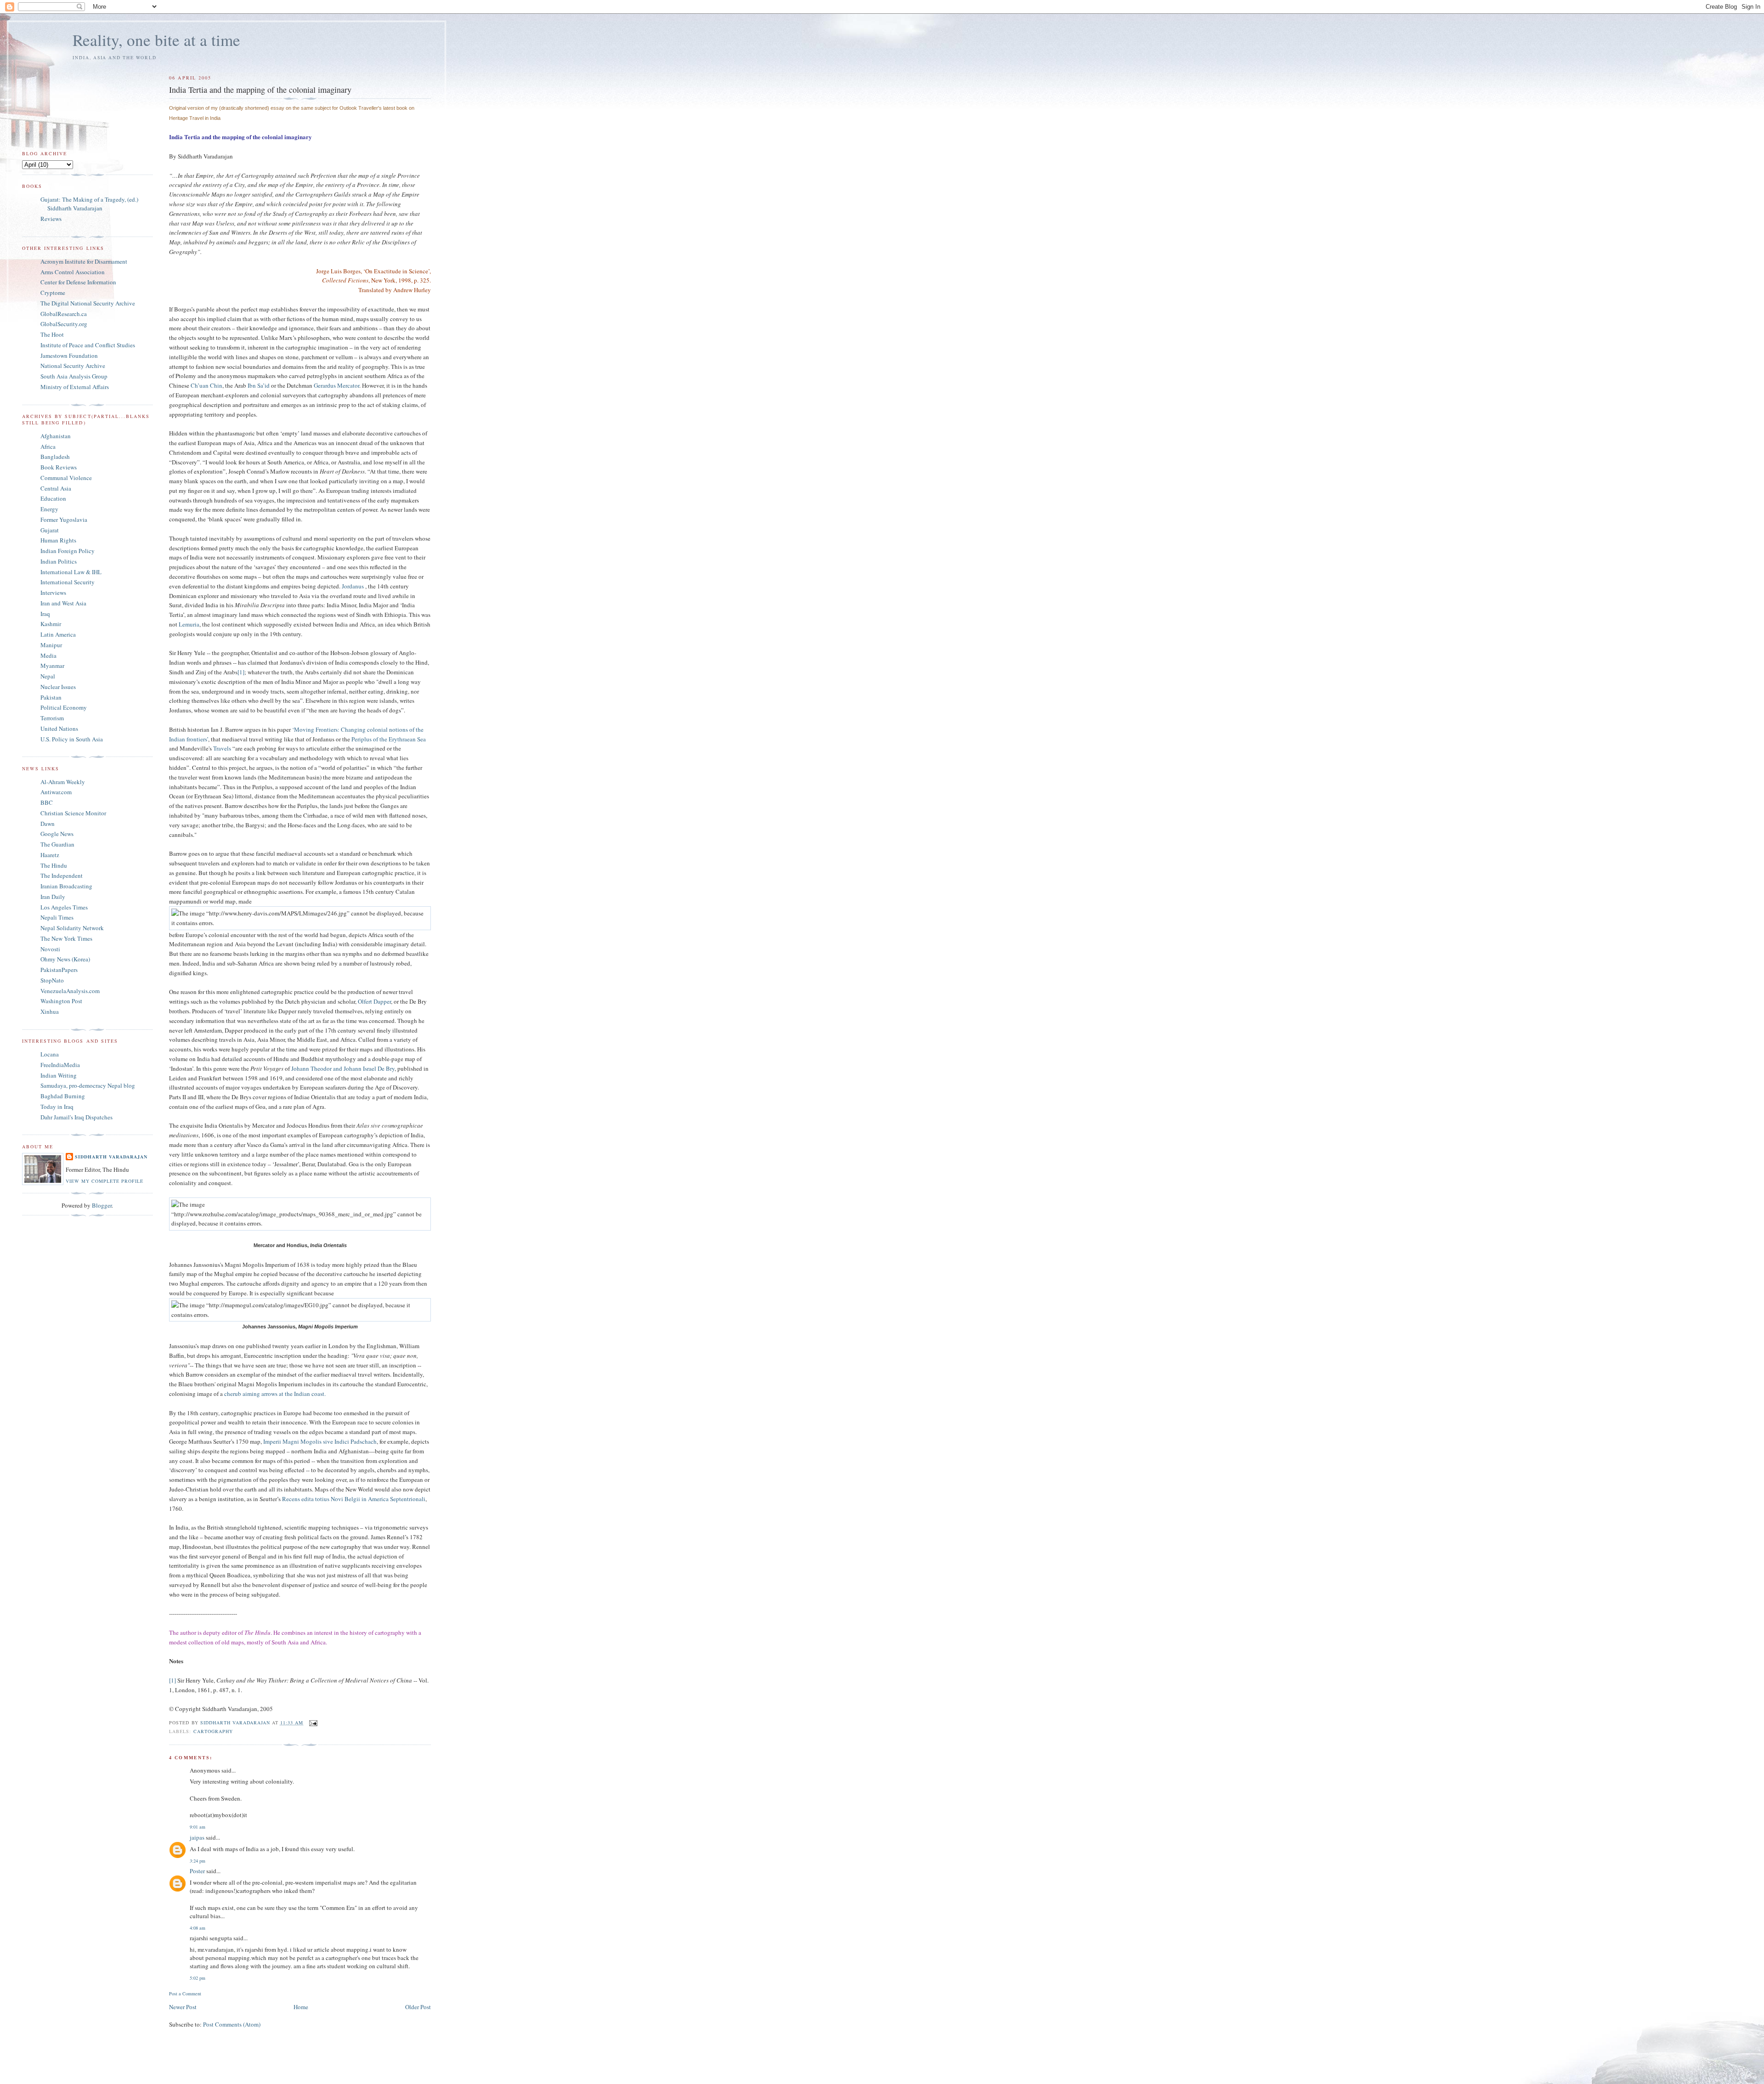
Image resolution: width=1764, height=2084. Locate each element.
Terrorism (52, 718)
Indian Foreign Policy (68, 551)
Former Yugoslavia (64, 520)
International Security (68, 582)
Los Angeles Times (64, 907)
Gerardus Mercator (336, 385)
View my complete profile (105, 1181)
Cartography (213, 1731)
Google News (57, 834)
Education (53, 498)
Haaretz (50, 855)
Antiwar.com (56, 792)
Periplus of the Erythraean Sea (389, 739)
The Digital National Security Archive (88, 303)
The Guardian (57, 844)
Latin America (58, 634)
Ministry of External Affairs (75, 387)
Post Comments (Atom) (232, 2024)
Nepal (48, 676)
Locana (50, 1054)
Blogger (102, 1205)
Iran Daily (53, 897)
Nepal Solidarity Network (72, 928)
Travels (222, 748)
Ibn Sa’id (259, 385)
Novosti (50, 949)
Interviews (53, 593)
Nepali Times (57, 917)
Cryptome (53, 293)
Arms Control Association (73, 272)
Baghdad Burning (63, 1096)
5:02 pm (198, 1978)
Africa (48, 446)
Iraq (45, 614)
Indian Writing (59, 1075)
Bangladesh (55, 457)
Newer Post (183, 2007)
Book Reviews (59, 467)
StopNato (52, 980)
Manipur (51, 645)
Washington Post (61, 1001)
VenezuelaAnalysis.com (70, 991)
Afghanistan (56, 436)
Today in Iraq (57, 1107)
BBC (47, 802)
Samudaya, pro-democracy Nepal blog (88, 1085)
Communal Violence (66, 478)
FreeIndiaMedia (60, 1065)
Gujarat (50, 530)
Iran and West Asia (63, 603)
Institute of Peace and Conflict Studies (88, 345)
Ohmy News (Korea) (65, 959)
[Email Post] (313, 1723)
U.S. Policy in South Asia (72, 739)
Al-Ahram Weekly (63, 782)
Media (48, 655)
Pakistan (51, 697)
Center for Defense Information (78, 282)
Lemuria (189, 624)
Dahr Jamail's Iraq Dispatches (76, 1117)
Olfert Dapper (374, 1001)
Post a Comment (185, 1994)
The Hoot (52, 334)
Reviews (51, 219)
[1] (241, 672)
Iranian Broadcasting (66, 886)
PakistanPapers (59, 970)
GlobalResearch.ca (64, 314)
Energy (49, 509)
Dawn (48, 824)
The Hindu (54, 865)
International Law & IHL (71, 572)
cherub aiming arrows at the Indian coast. (275, 1394)
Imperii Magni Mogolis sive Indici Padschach (320, 1441)
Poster (197, 1871)
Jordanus (353, 586)
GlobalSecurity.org (64, 324)
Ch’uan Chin (206, 385)
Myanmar (52, 666)
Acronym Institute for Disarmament (84, 261)
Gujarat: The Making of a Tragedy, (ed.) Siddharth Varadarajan (89, 204)
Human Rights (58, 540)
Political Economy (64, 707)
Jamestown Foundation (69, 356)
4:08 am (198, 1928)
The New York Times (66, 938)
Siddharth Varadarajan (111, 1157)
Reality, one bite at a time (156, 40)
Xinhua (50, 1011)
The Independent (62, 875)
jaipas (197, 1837)
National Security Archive (73, 366)
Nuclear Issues (58, 687)
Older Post (418, 2007)
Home (301, 2007)
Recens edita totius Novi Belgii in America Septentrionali (354, 1499)
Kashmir (51, 624)
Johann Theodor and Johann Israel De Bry (343, 1068)
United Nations (59, 729)
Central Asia (56, 488)
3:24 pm (198, 1861)
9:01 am (198, 1827)
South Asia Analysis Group (74, 376)
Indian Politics (59, 561)
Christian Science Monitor (73, 813)
